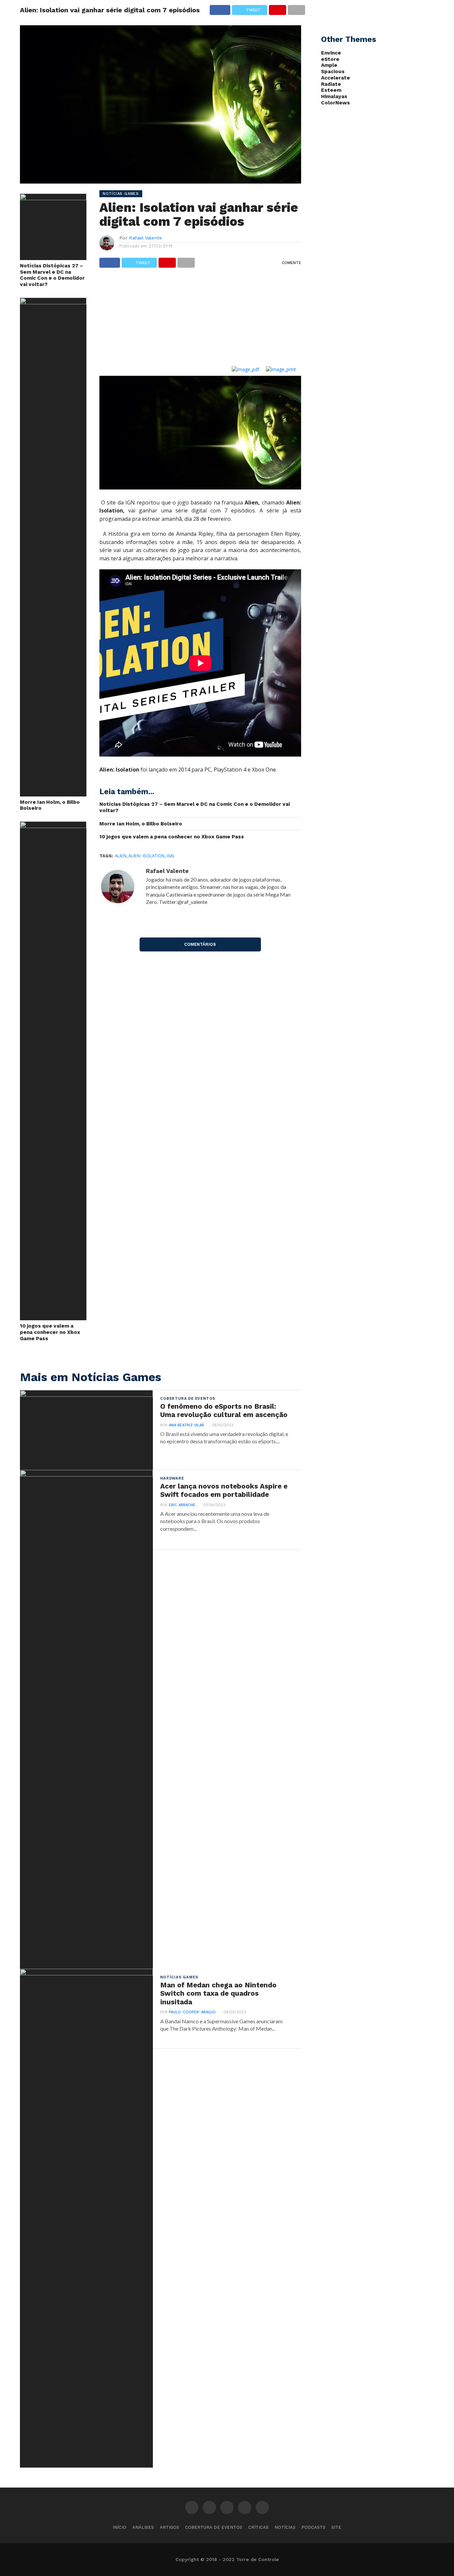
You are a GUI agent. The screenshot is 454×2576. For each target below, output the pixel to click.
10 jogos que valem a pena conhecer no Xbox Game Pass (50, 1332)
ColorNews (336, 103)
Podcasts (313, 2527)
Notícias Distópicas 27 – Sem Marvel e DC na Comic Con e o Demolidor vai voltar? (52, 275)
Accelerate (336, 78)
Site (336, 2527)
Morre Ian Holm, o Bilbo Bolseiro (50, 805)
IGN (170, 856)
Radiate (331, 84)
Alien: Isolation (146, 856)
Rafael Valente (145, 238)
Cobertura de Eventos (214, 2527)
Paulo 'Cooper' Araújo (192, 2012)
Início (119, 2527)
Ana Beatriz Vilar (186, 1425)
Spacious (333, 72)
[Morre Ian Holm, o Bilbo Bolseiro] (53, 302)
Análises (143, 2527)
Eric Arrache (182, 1505)
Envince (331, 53)
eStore (330, 59)
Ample (329, 65)
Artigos (170, 2527)
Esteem (331, 90)
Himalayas (334, 96)
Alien (120, 856)
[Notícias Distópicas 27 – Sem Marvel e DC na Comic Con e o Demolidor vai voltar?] (53, 198)
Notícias (285, 2527)
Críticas (258, 2527)
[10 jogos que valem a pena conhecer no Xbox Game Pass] (53, 826)
